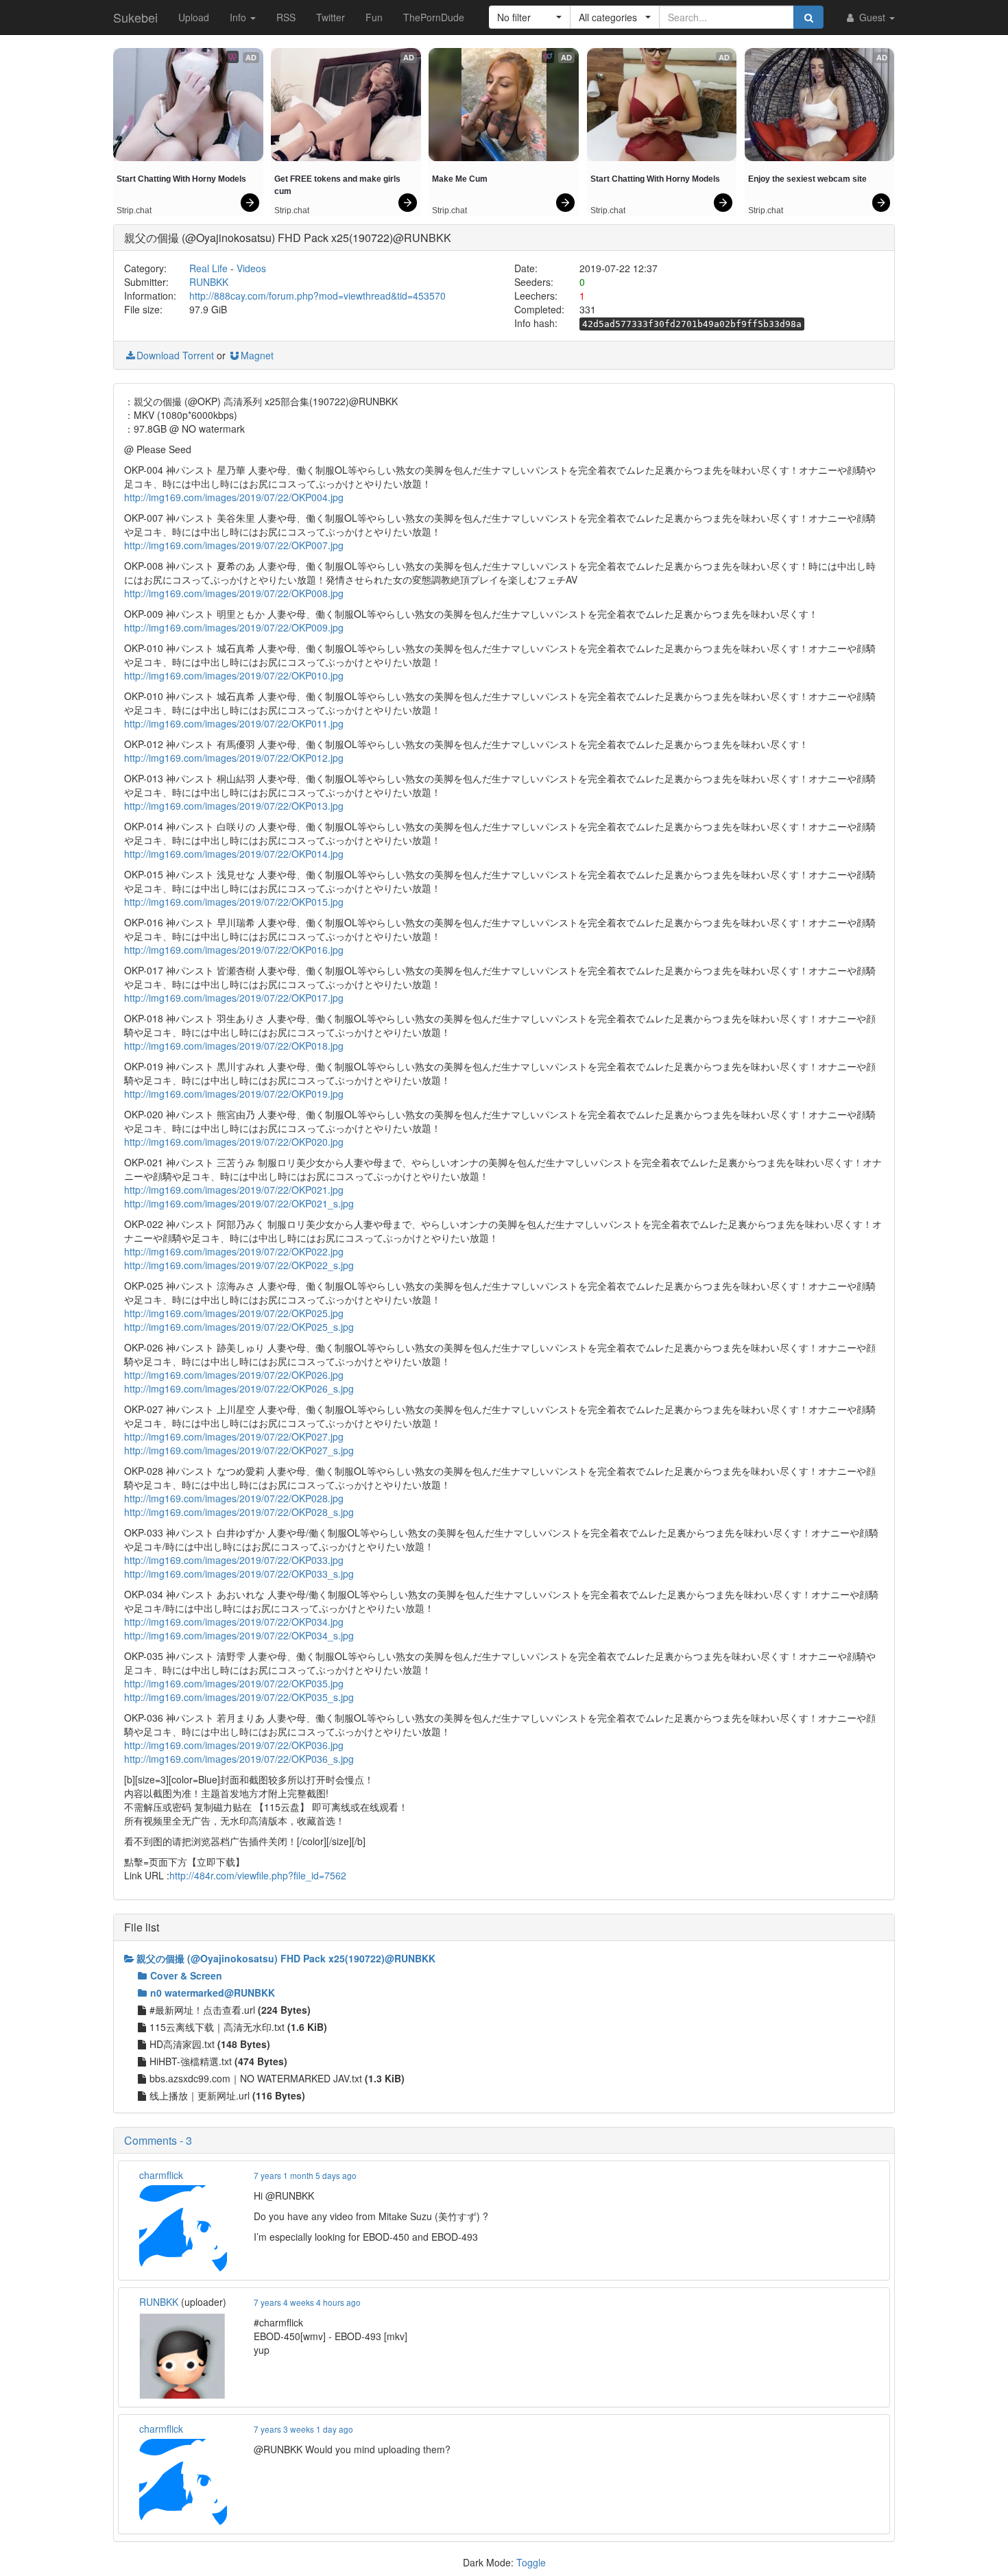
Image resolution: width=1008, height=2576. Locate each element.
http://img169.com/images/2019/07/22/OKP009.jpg (234, 627)
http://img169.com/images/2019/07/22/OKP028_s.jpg (239, 1512)
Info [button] (239, 17)
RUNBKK (209, 282)
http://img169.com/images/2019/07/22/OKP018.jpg (234, 1046)
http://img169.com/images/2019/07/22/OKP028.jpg (234, 1498)
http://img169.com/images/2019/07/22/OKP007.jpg (234, 545)
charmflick (161, 2175)
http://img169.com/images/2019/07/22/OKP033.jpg (234, 1560)
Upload (194, 17)
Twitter (331, 17)
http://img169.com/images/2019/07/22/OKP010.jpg (234, 675)
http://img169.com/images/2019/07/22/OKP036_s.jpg (239, 1759)
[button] (530, 17)
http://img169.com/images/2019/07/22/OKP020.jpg (234, 1142)
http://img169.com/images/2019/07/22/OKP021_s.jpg (239, 1203)
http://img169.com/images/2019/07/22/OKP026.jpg (234, 1375)
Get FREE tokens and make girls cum (338, 185)
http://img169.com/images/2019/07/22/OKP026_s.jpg (239, 1388)
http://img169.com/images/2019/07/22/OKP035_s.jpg (239, 1697)
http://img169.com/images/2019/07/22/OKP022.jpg (234, 1251)
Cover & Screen (186, 1975)
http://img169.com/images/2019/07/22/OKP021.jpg (234, 1190)
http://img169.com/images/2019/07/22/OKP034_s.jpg (239, 1635)
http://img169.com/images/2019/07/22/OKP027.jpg (234, 1436)
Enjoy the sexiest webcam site (807, 179)
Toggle (531, 2562)
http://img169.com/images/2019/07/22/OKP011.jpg (234, 723)
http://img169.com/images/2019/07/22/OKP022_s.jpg (239, 1265)
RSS (286, 17)
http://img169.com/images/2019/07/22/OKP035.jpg (234, 1683)
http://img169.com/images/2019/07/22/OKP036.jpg (234, 1745)
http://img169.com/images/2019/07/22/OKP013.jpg (234, 806)
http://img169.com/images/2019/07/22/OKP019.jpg (234, 1094)
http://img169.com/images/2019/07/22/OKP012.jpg (234, 758)
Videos (251, 268)
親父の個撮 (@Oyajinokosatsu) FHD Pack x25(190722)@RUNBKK (286, 1958)
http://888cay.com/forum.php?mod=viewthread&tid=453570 (317, 296)
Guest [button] (872, 17)
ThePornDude (434, 17)
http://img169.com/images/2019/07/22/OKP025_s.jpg (239, 1327)
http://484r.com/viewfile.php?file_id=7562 (258, 1875)
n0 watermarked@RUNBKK (213, 1993)
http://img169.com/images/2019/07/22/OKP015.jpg (234, 902)
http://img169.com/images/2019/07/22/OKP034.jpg (234, 1622)
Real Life (208, 268)
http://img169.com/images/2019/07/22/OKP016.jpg (234, 950)
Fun (374, 17)
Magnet (257, 355)
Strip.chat (134, 210)
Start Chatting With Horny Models (181, 179)
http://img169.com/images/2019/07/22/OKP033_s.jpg (239, 1574)
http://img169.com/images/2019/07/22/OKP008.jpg (234, 593)
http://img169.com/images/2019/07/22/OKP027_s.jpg (239, 1450)
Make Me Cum (460, 179)
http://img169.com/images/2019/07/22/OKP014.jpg (234, 854)
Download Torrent (175, 355)
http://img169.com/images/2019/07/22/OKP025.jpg (234, 1313)
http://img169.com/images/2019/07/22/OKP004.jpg (234, 497)
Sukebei (135, 17)
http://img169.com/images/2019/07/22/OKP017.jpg (234, 998)
